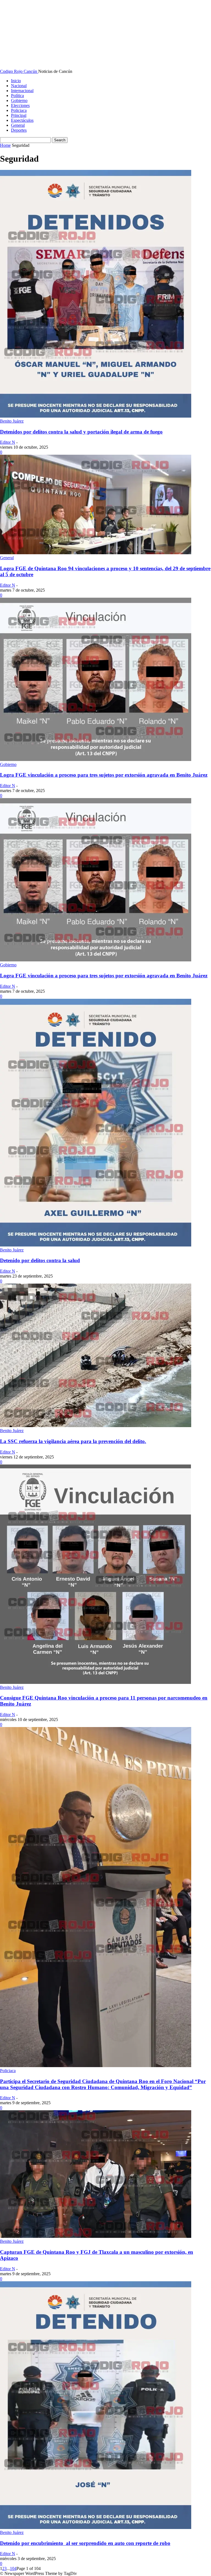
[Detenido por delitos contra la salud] (96, 1245)
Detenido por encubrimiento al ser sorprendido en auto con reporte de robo (85, 2543)
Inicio (16, 81)
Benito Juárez (12, 421)
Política (17, 96)
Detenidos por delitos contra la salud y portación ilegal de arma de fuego (81, 432)
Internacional (22, 91)
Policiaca (19, 110)
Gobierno (19, 100)
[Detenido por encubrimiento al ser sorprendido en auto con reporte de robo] (96, 2527)
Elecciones (20, 105)
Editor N (8, 442)
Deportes (19, 130)
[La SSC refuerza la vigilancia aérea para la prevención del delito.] (96, 1426)
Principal (19, 115)
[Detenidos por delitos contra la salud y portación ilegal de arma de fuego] (96, 416)
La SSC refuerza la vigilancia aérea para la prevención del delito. (73, 1441)
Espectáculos (22, 120)
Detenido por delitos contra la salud (40, 1260)
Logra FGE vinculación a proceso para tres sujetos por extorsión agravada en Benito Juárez (104, 775)
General (18, 125)
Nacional (19, 86)
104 (13, 2568)
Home (5, 145)
